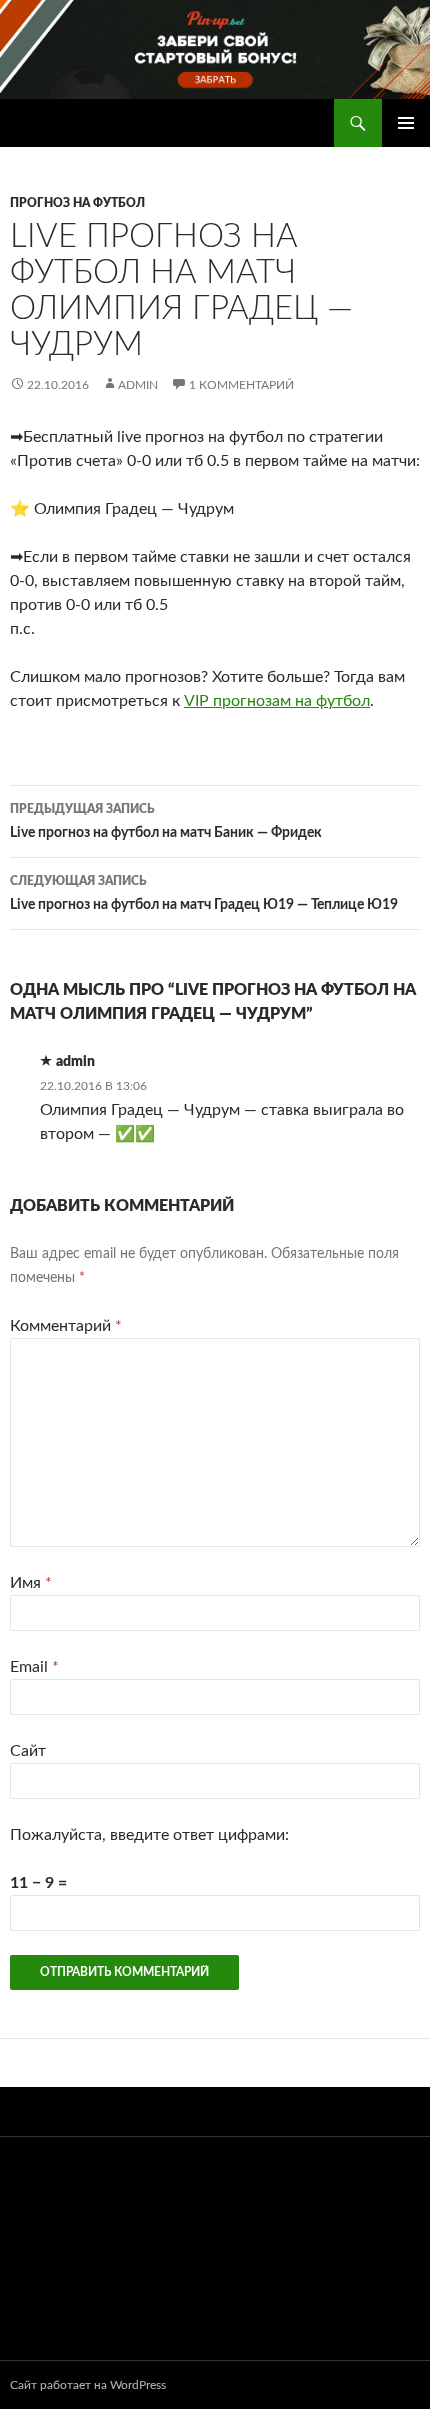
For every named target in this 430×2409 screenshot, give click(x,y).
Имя (31, 1583)
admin (138, 385)
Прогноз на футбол (77, 203)
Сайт (28, 1751)
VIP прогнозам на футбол (277, 701)
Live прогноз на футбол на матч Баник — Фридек (166, 821)
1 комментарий (241, 385)
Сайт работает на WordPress (88, 2385)
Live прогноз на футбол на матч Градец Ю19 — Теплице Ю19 (204, 893)
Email (34, 1667)
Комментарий (66, 1326)
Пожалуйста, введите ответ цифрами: (149, 1835)
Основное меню (406, 123)
